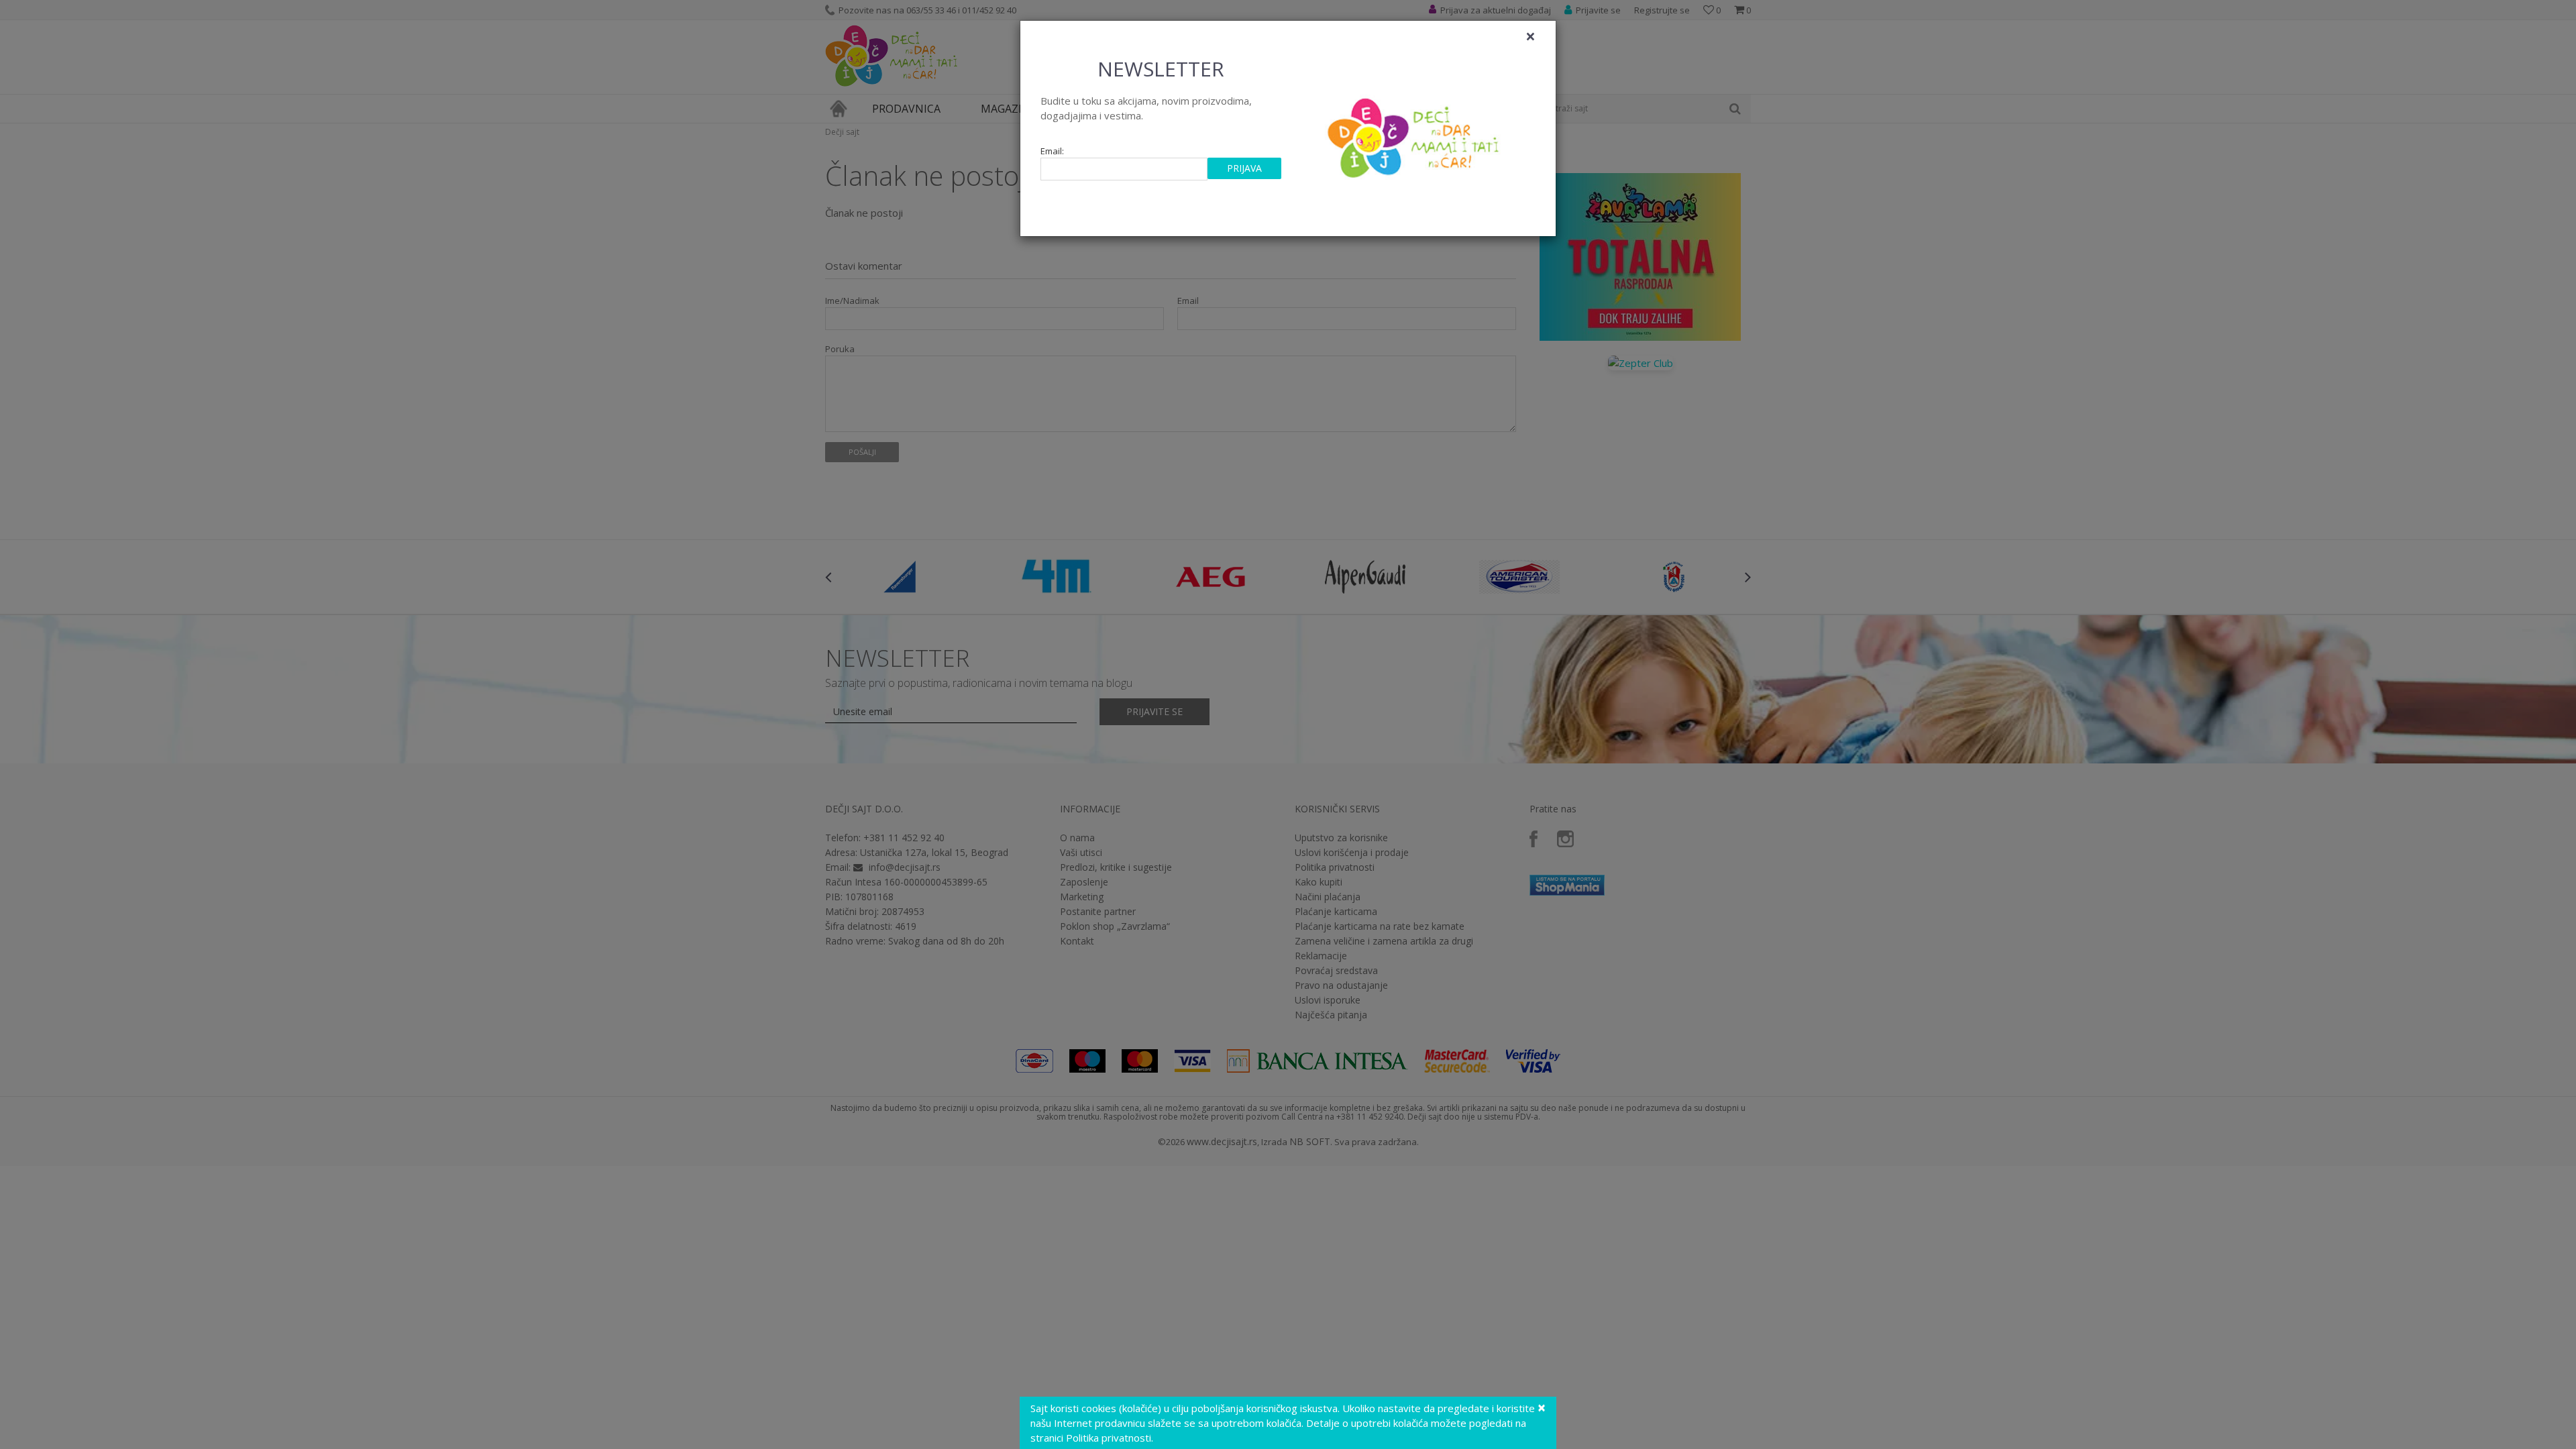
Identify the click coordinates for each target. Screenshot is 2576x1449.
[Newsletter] (1415, 134)
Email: (1052, 151)
